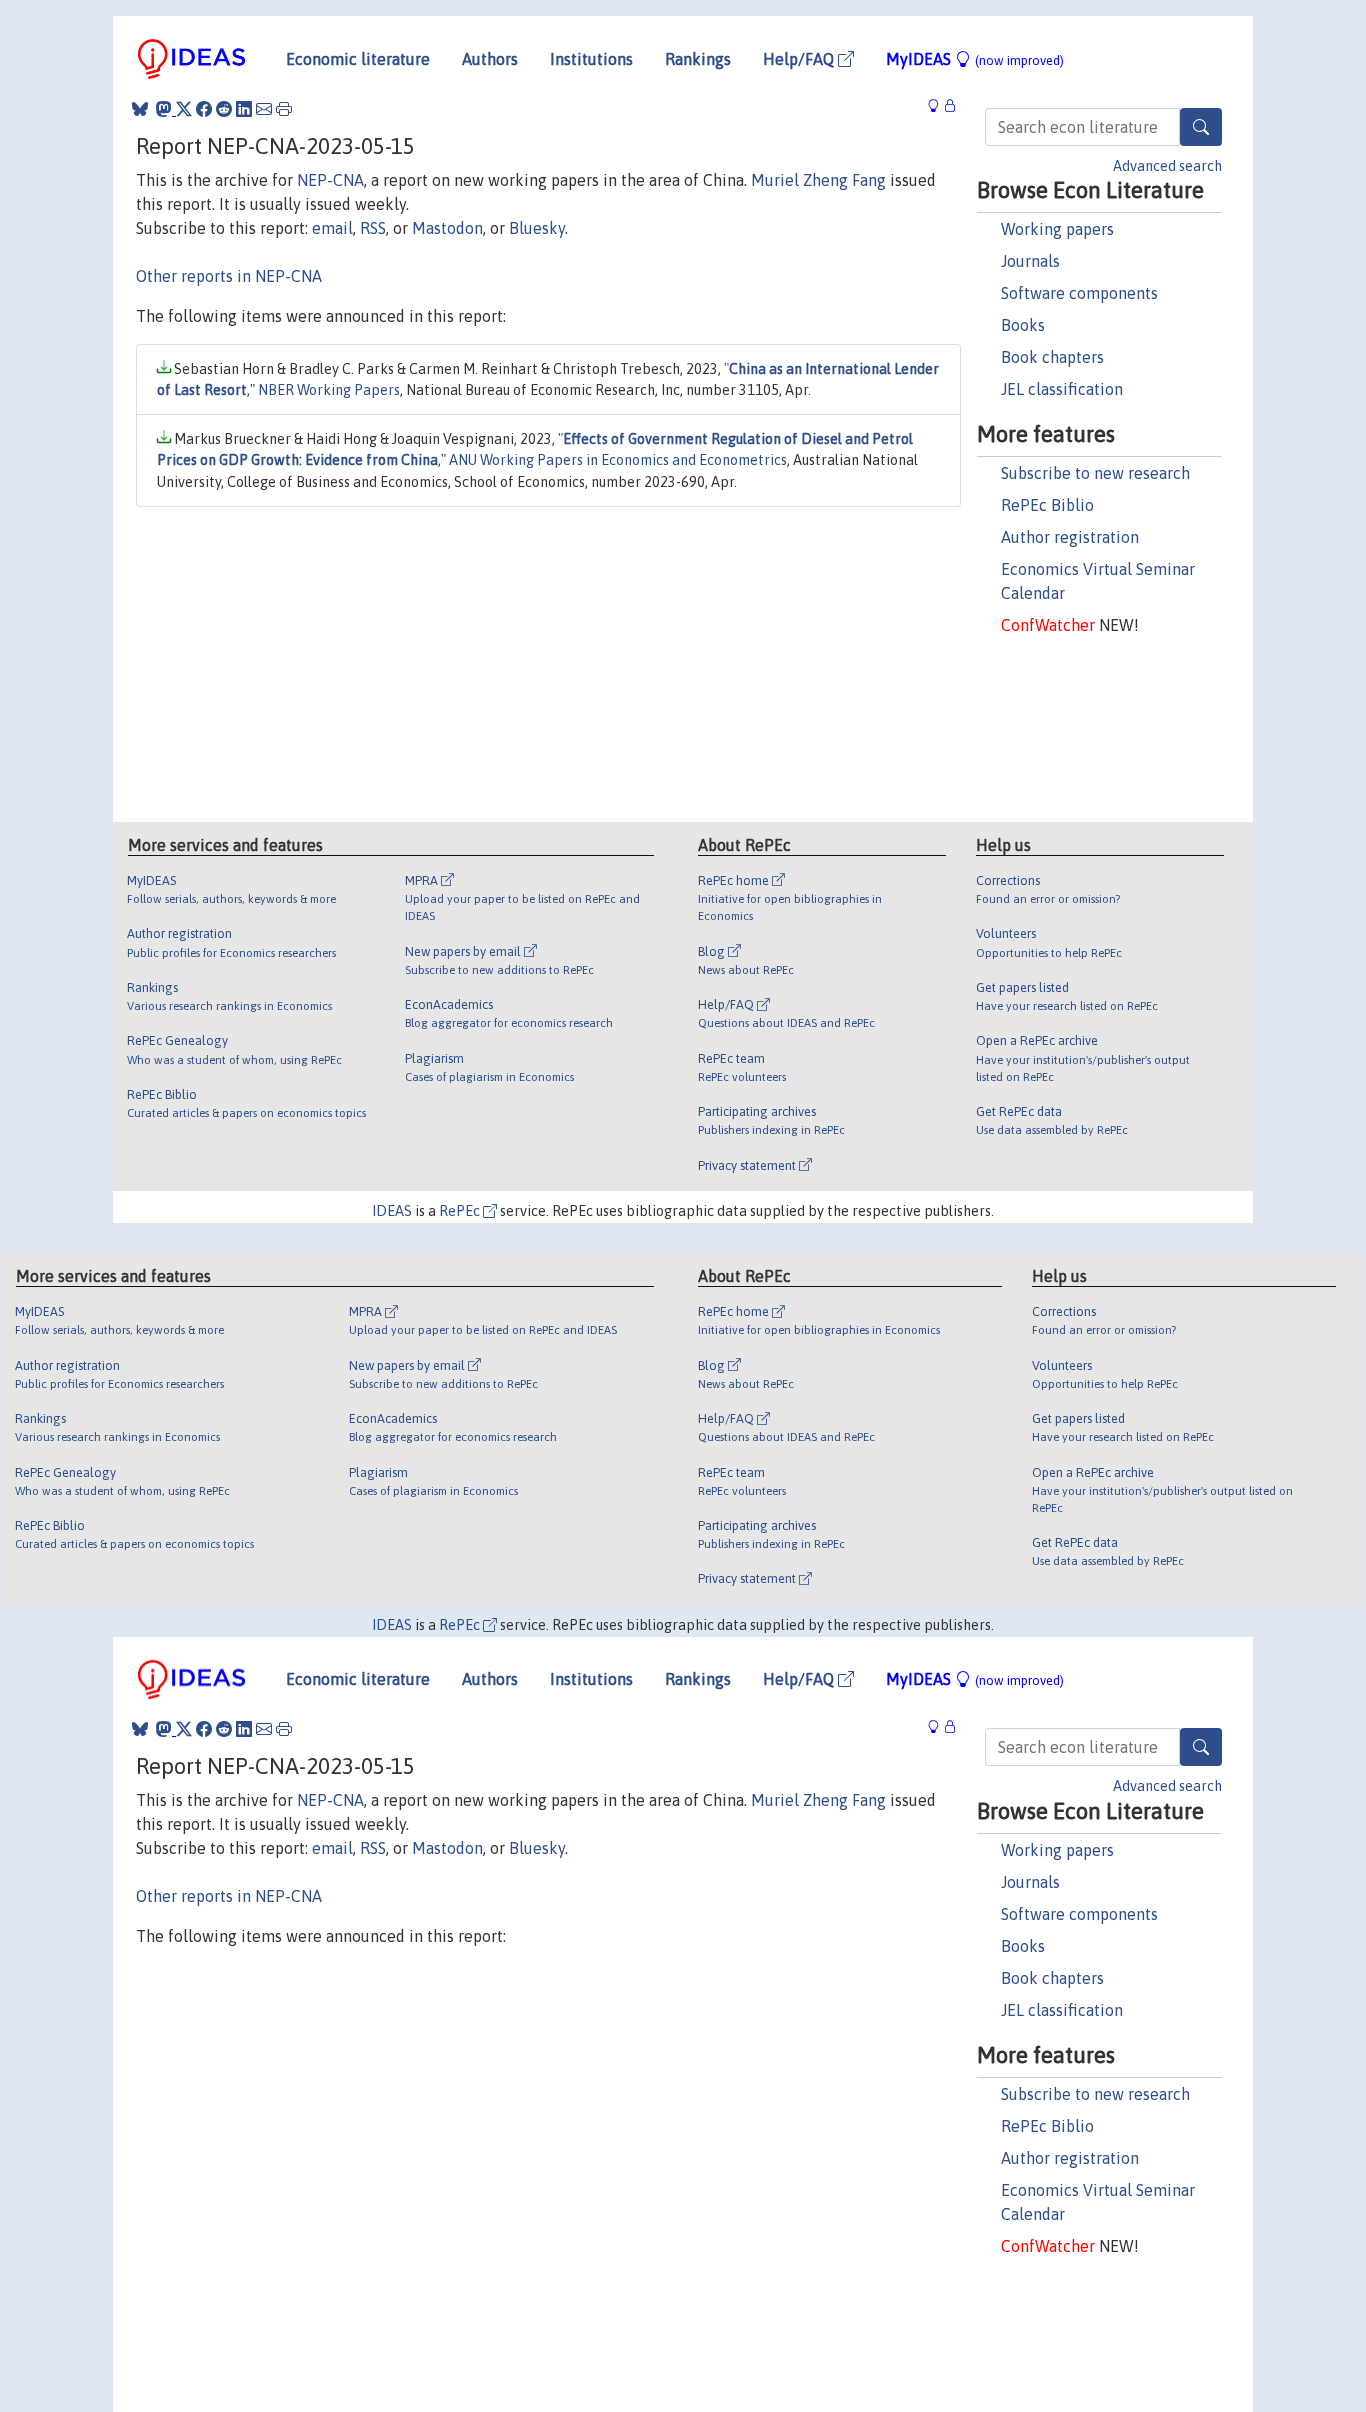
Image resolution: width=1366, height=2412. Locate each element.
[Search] (1201, 127)
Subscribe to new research (1095, 473)
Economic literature (358, 59)
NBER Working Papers (329, 390)
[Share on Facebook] (204, 109)
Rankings (698, 59)
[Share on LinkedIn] (244, 109)
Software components (1079, 293)
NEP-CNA (330, 180)
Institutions (591, 59)
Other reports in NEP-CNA (229, 276)
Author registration (1070, 537)
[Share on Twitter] (184, 109)
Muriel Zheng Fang (818, 180)
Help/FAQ (800, 59)
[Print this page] (284, 109)
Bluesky (537, 228)
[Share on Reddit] (224, 109)
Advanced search (1167, 166)
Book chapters (1052, 357)
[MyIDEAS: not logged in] (939, 106)
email (332, 228)
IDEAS (392, 1211)
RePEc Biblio (1047, 505)
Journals (1030, 261)
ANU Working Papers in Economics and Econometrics (618, 460)
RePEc (461, 1211)
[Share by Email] (264, 109)
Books (1023, 325)
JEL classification (1062, 389)
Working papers (1057, 229)
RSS (373, 228)
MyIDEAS (975, 59)
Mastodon (447, 228)
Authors (490, 59)
